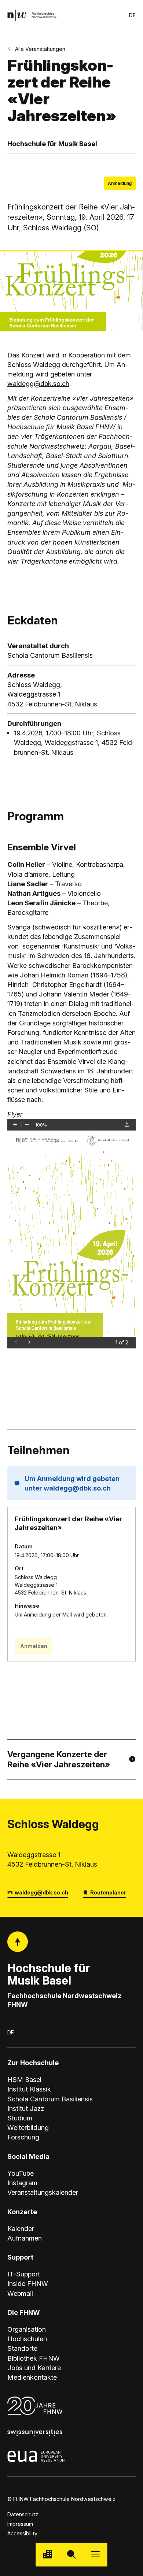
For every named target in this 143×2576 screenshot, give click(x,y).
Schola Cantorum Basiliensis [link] (50, 2099)
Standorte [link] (22, 2348)
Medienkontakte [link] (32, 2377)
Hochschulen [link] (27, 2339)
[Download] (127, 1124)
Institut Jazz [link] (26, 2108)
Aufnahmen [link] (25, 2238)
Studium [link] (20, 2118)
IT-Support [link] (24, 2274)
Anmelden (34, 1646)
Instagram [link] (22, 2183)
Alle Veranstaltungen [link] (40, 49)
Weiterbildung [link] (28, 2127)
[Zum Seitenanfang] (18, 1942)
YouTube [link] (21, 2173)
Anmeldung (120, 183)
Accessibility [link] (22, 2533)
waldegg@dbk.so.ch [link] (41, 1892)
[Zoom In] (15, 1124)
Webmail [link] (20, 2293)
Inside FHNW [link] (28, 2283)
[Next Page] (29, 1341)
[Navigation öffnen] (96, 2555)
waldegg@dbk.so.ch (38, 383)
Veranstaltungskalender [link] (43, 2192)
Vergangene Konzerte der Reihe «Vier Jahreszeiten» (59, 1759)
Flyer (15, 1114)
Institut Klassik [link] (29, 2089)
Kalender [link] (21, 2228)
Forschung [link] (23, 2137)
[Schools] (47, 2555)
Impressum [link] (20, 2524)
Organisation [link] (27, 2329)
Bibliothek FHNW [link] (34, 2358)
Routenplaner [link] (108, 1892)
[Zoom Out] (27, 1124)
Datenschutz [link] (23, 2514)
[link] (32, 15)
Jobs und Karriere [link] (34, 2368)
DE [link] (132, 15)
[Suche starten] (71, 2555)
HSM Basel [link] (24, 2079)
